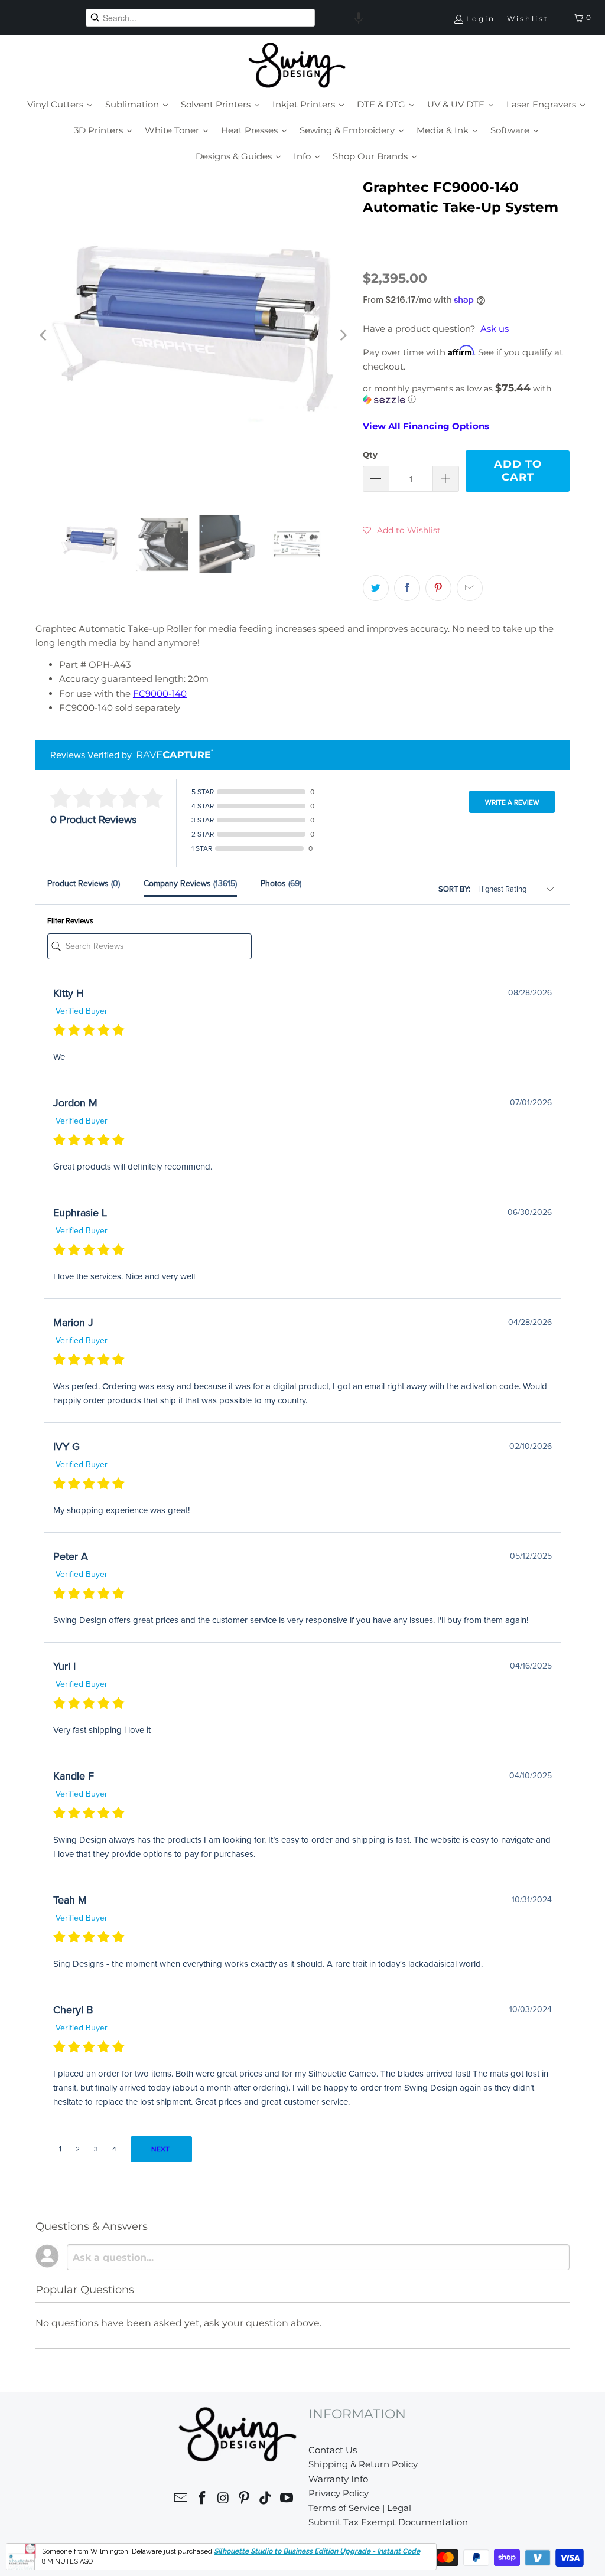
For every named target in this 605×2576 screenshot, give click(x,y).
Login (481, 19)
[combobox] (200, 18)
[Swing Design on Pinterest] (245, 2500)
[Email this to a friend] (470, 588)
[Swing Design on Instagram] (223, 2500)
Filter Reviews (70, 921)
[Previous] (44, 335)
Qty (370, 455)
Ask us (495, 329)
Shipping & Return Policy (363, 2464)
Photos (281, 884)
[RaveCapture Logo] (172, 755)
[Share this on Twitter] (376, 588)
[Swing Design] (297, 66)
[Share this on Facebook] (407, 588)
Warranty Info (338, 2479)
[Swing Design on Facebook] (203, 2500)
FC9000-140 (160, 693)
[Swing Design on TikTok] (266, 2500)
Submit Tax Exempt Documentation (388, 2522)
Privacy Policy (339, 2493)
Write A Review (512, 802)
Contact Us (333, 2450)
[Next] (342, 335)
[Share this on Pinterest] (438, 588)
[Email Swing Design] (181, 2500)
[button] (359, 18)
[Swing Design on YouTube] (287, 2500)
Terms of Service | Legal (360, 2508)
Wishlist (528, 19)
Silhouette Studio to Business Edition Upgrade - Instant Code (317, 2551)
